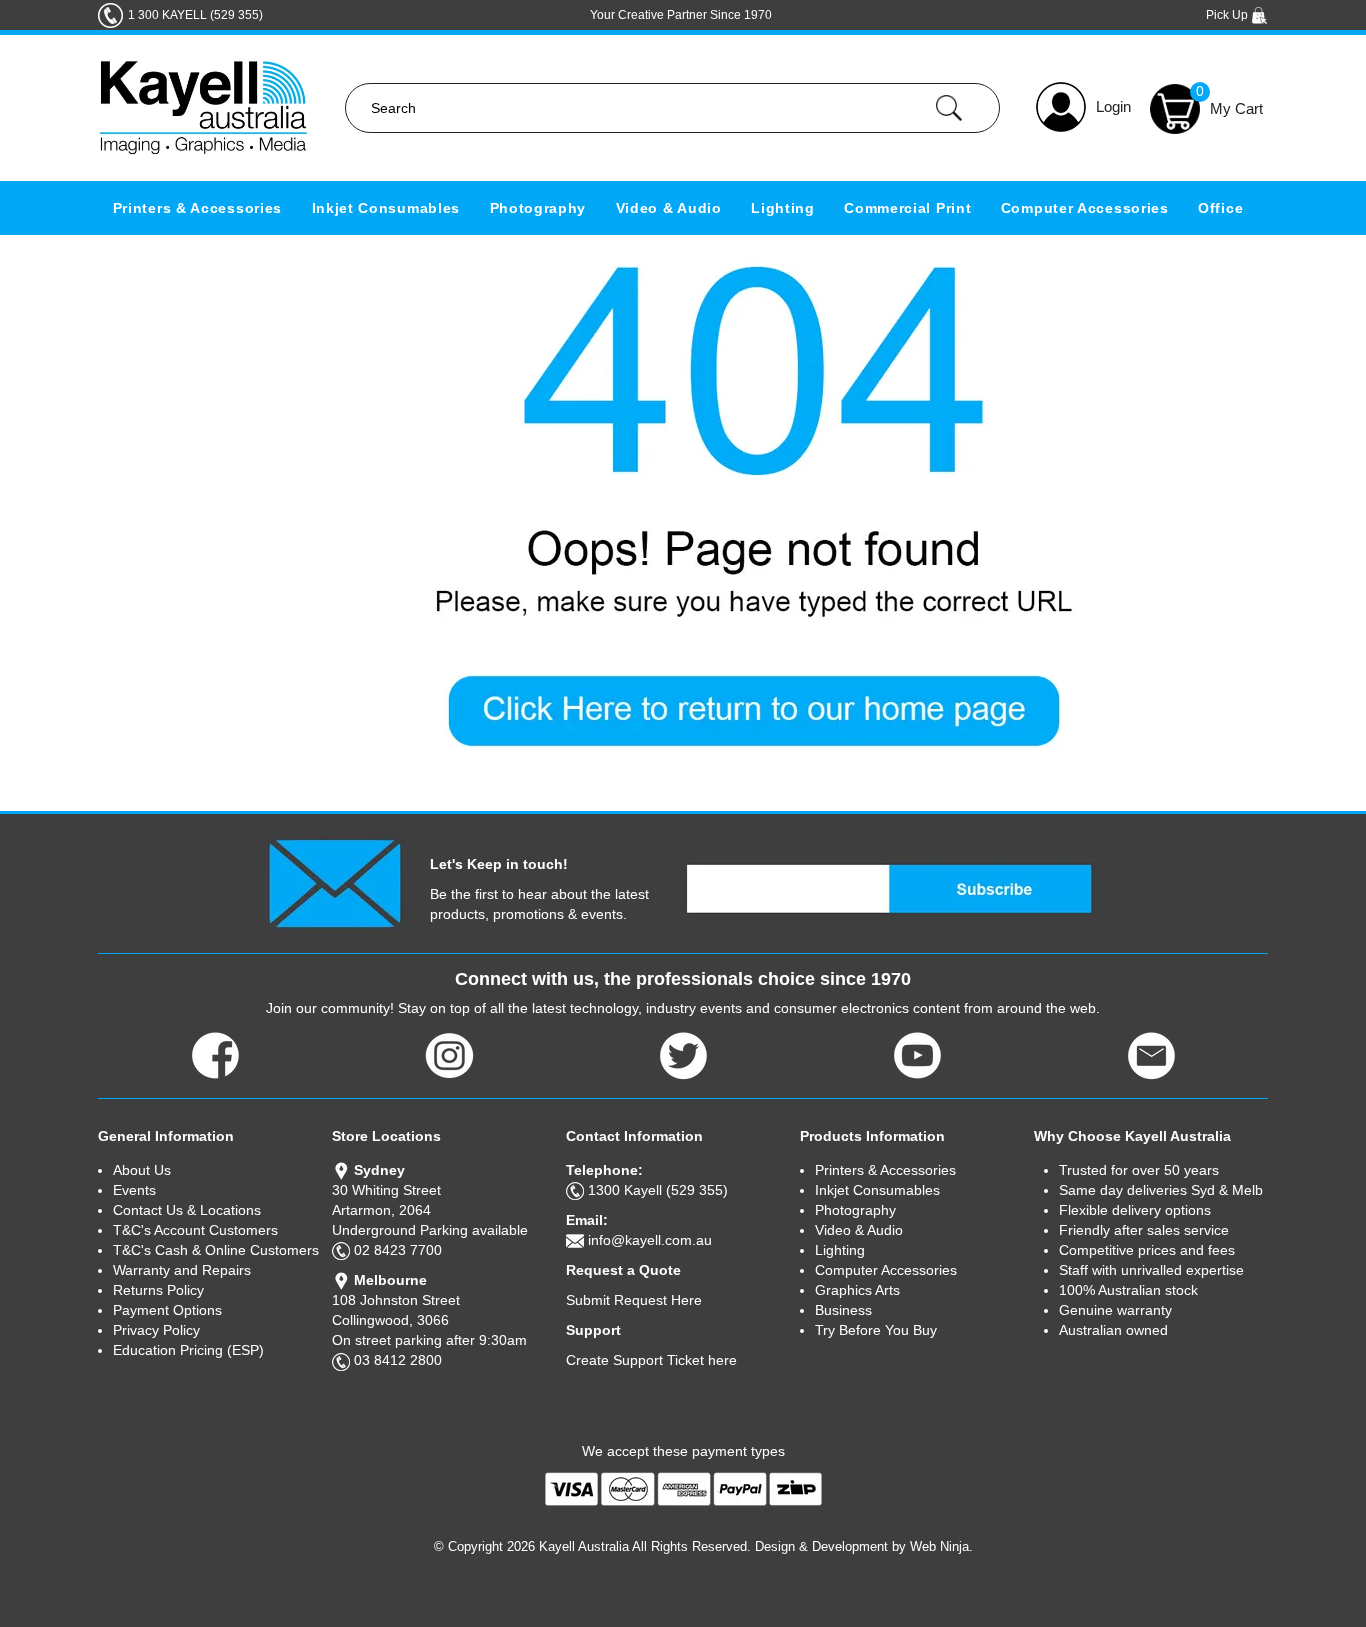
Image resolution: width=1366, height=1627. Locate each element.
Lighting (783, 208)
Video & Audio (669, 208)
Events (134, 1190)
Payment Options (167, 1310)
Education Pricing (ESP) (188, 1350)
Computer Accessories (1085, 208)
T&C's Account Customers (195, 1230)
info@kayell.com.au (650, 1240)
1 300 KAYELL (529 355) (195, 15)
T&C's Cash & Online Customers (216, 1250)
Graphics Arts (857, 1290)
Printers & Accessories (197, 208)
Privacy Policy (156, 1330)
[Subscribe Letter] (334, 882)
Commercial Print (907, 208)
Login (1113, 106)
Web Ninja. (941, 1546)
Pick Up (1228, 15)
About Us (142, 1170)
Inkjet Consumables (386, 208)
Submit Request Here (634, 1300)
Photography (538, 208)
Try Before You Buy (876, 1330)
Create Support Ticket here (651, 1360)
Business (843, 1310)
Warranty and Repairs (182, 1270)
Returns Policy (158, 1290)
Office (1220, 208)
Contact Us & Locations (187, 1210)
